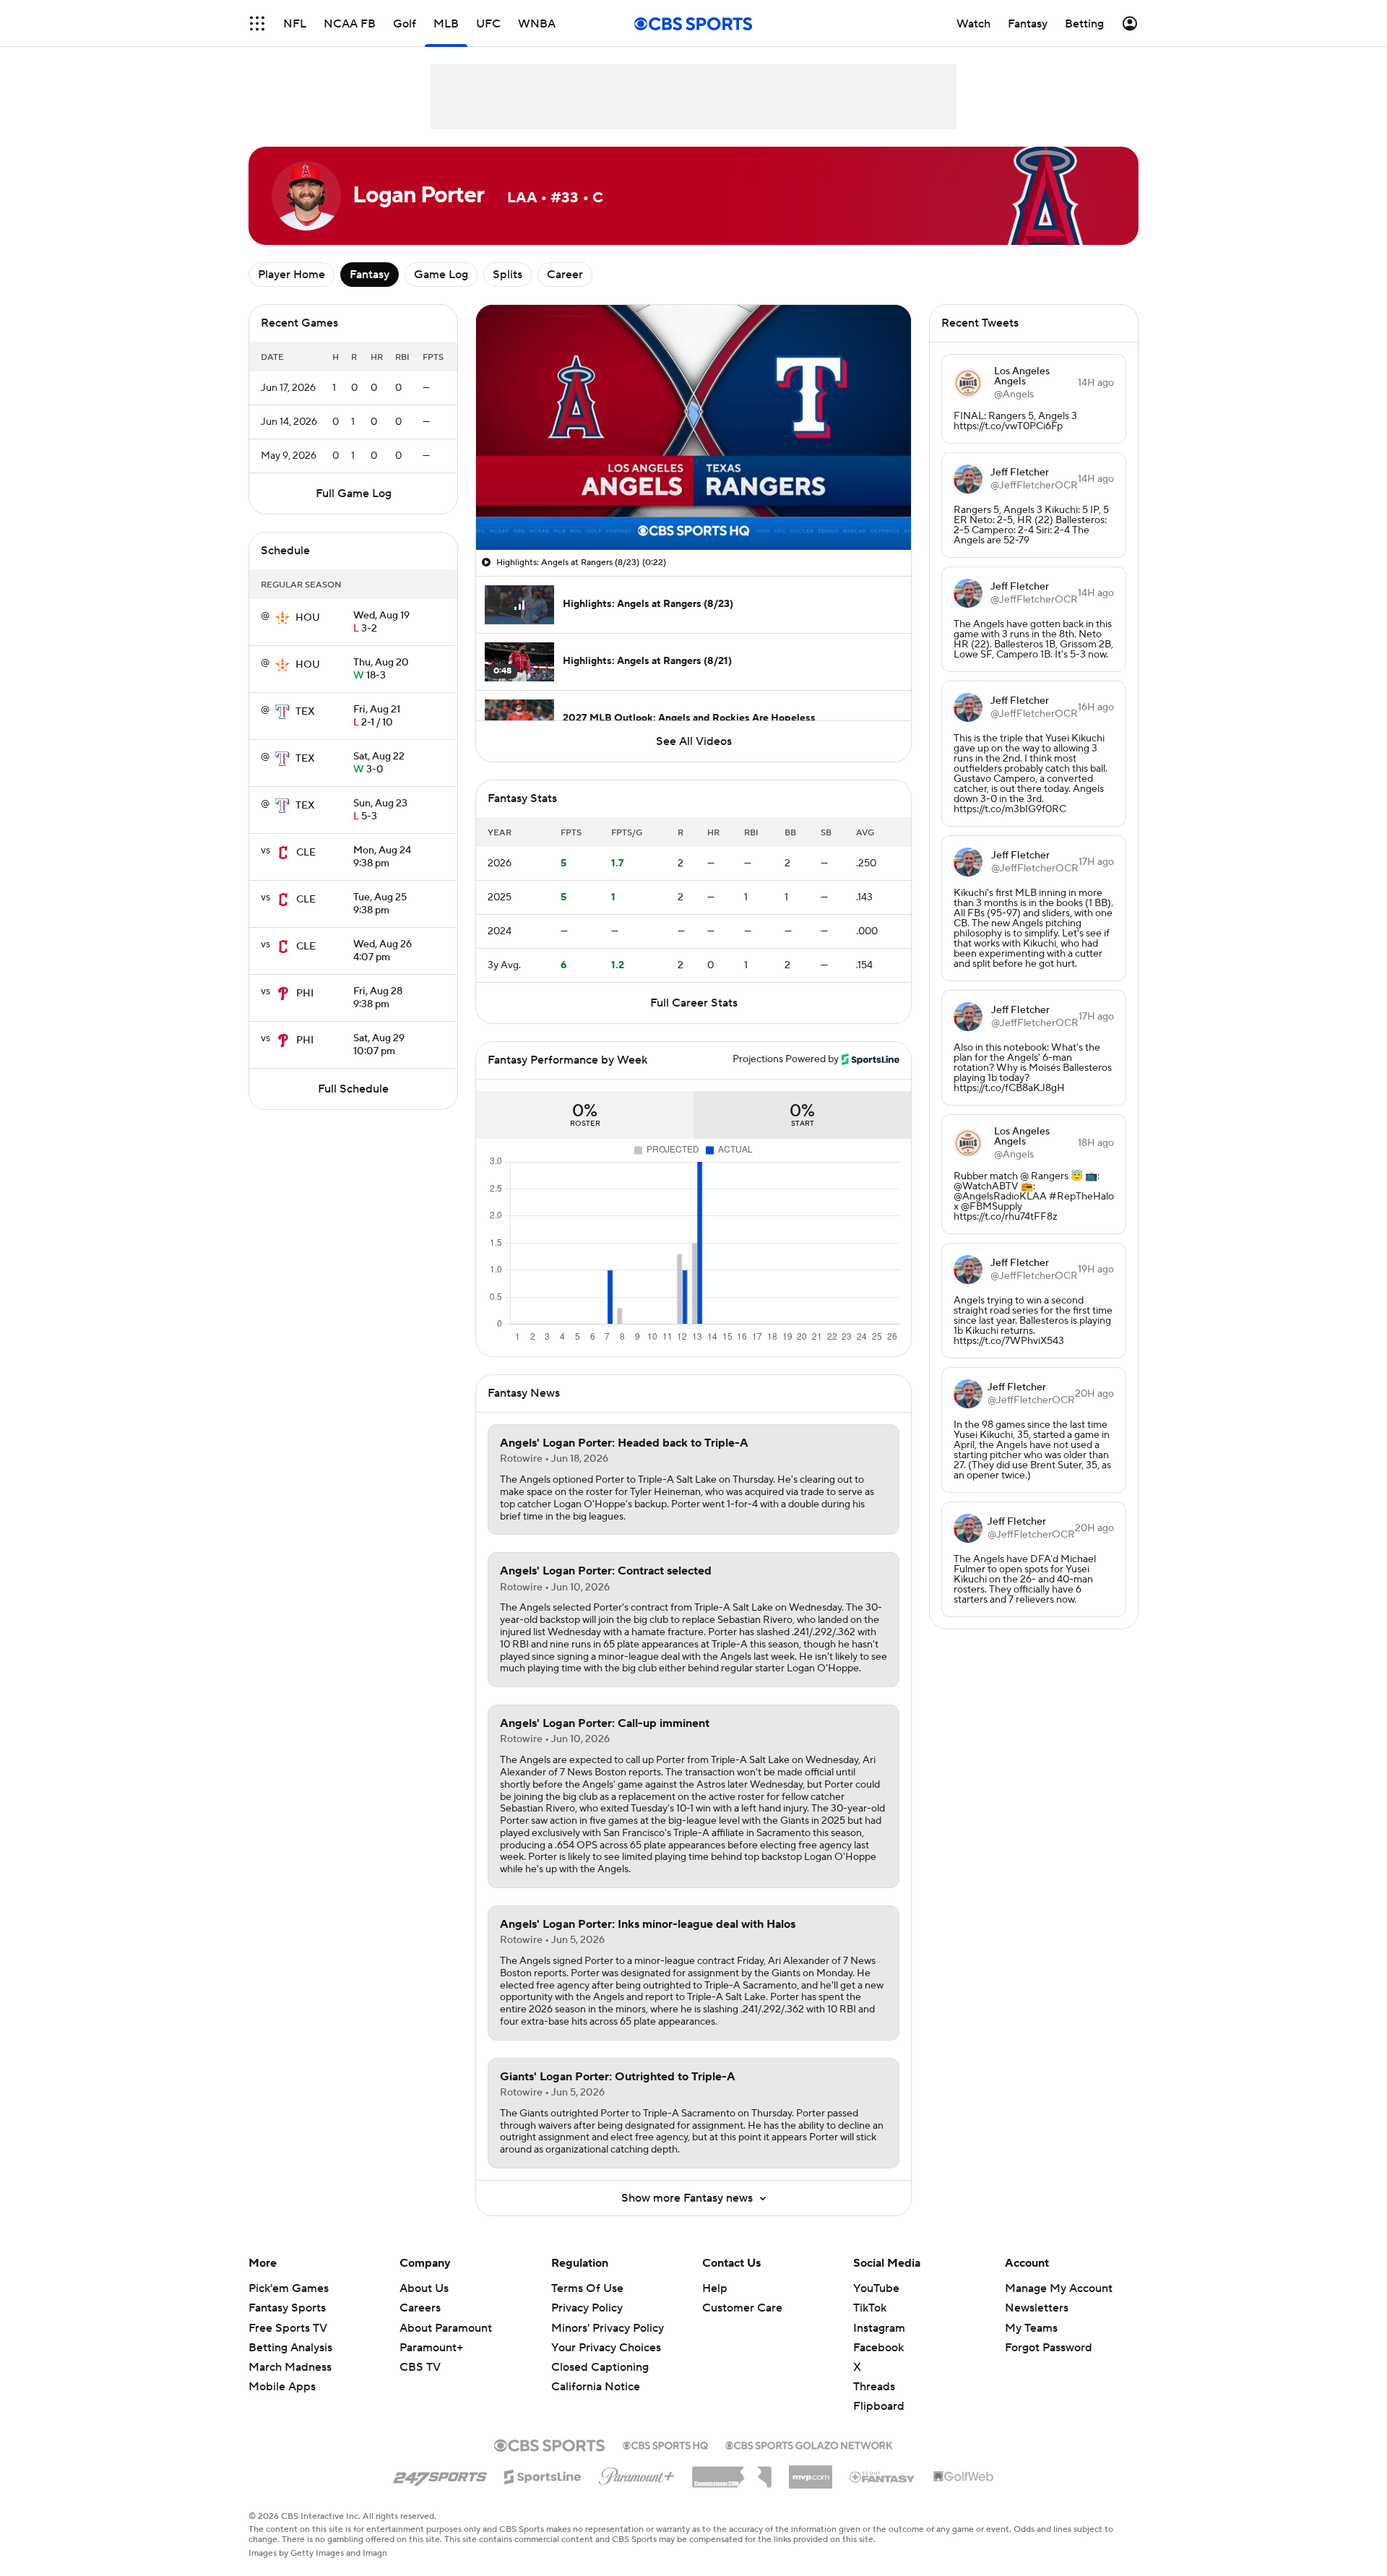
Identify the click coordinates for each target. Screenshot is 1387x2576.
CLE (306, 853)
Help (715, 2288)
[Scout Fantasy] (883, 2476)
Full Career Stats (694, 1003)
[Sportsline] (543, 2475)
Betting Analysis (290, 2348)
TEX (305, 712)
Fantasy (370, 275)
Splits (507, 275)
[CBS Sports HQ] (665, 2444)
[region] (693, 427)
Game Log (441, 275)
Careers (420, 2308)
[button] (257, 23)
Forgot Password (1049, 2348)
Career (565, 275)
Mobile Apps (282, 2387)
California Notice (596, 2387)
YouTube (876, 2288)
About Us (424, 2288)
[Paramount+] (637, 2473)
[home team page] (282, 618)
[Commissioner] (732, 2472)
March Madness (290, 2367)
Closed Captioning (600, 2367)
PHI (305, 994)
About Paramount (446, 2328)
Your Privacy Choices (606, 2348)
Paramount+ (431, 2348)
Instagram (879, 2328)
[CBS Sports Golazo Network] (809, 2444)
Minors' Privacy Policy (608, 2328)
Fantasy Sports (287, 2308)
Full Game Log (354, 494)
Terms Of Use (587, 2288)
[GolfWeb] (964, 2477)
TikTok (870, 2308)
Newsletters (1037, 2308)
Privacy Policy (587, 2308)
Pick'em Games (289, 2288)
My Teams (1031, 2328)
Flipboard (879, 2406)
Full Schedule (353, 1089)
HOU (308, 618)
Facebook (878, 2348)
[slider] (693, 508)
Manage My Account (1059, 2288)
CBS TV (420, 2367)
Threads (874, 2387)
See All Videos (694, 741)
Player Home (291, 275)
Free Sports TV (288, 2328)
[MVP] (811, 2471)
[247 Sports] (440, 2474)
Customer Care (742, 2308)
